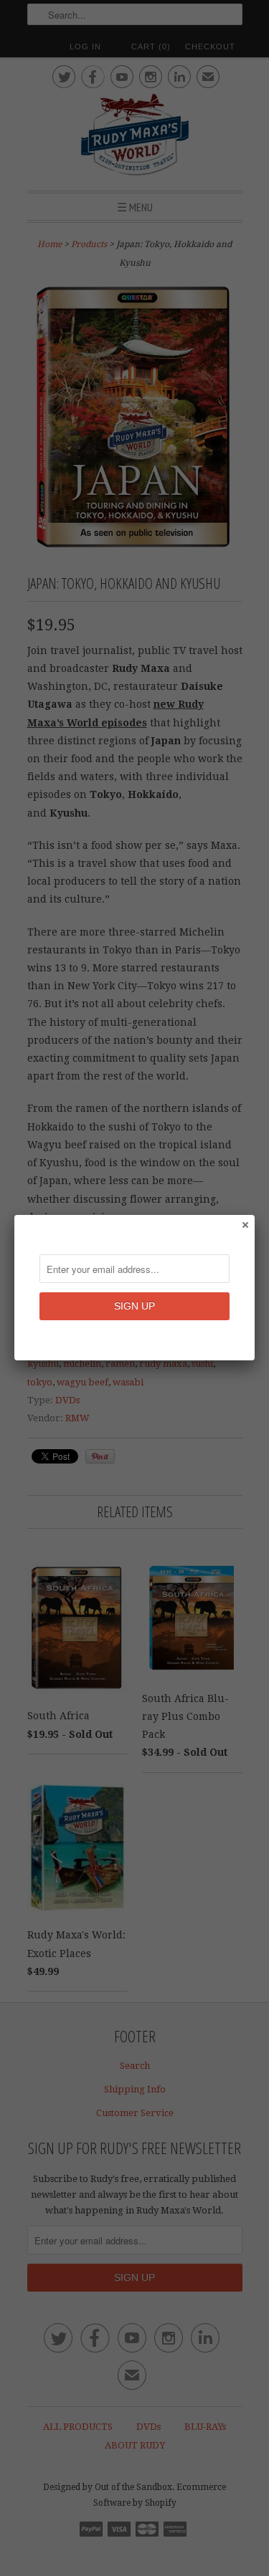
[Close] (245, 1224)
